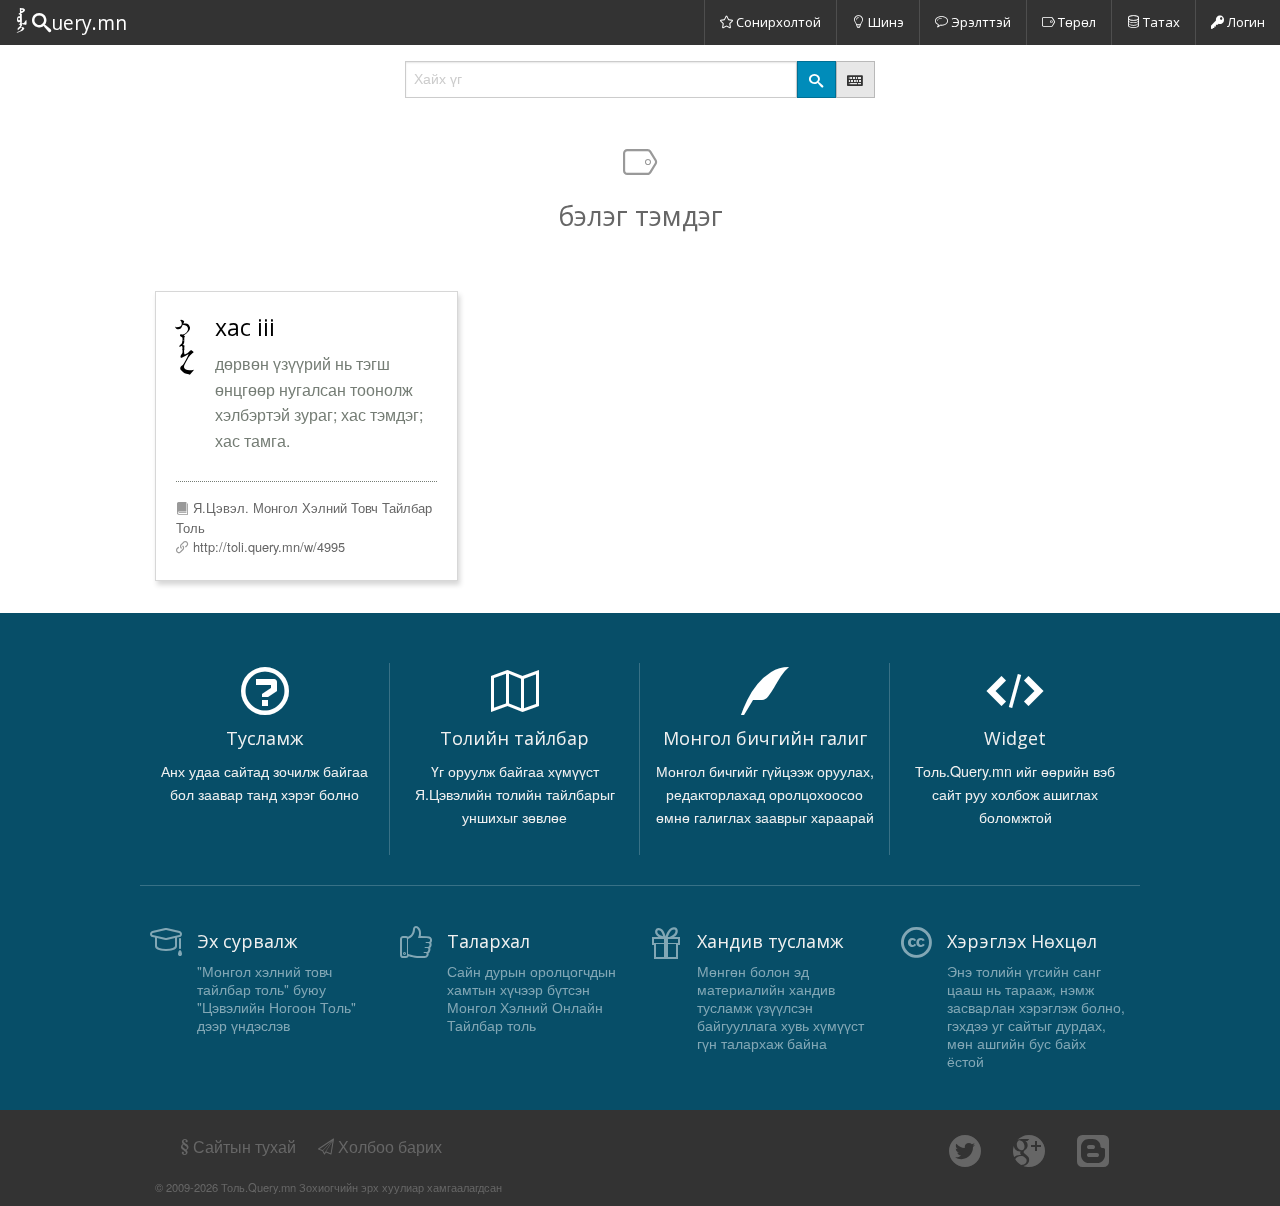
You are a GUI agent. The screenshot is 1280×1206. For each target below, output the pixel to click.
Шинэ (884, 22)
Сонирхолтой (777, 22)
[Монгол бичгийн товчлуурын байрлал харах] (855, 79)
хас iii (245, 327)
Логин (1244, 22)
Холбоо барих (388, 1146)
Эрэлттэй (979, 22)
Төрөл (1075, 22)
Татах (1160, 22)
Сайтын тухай (244, 1146)
